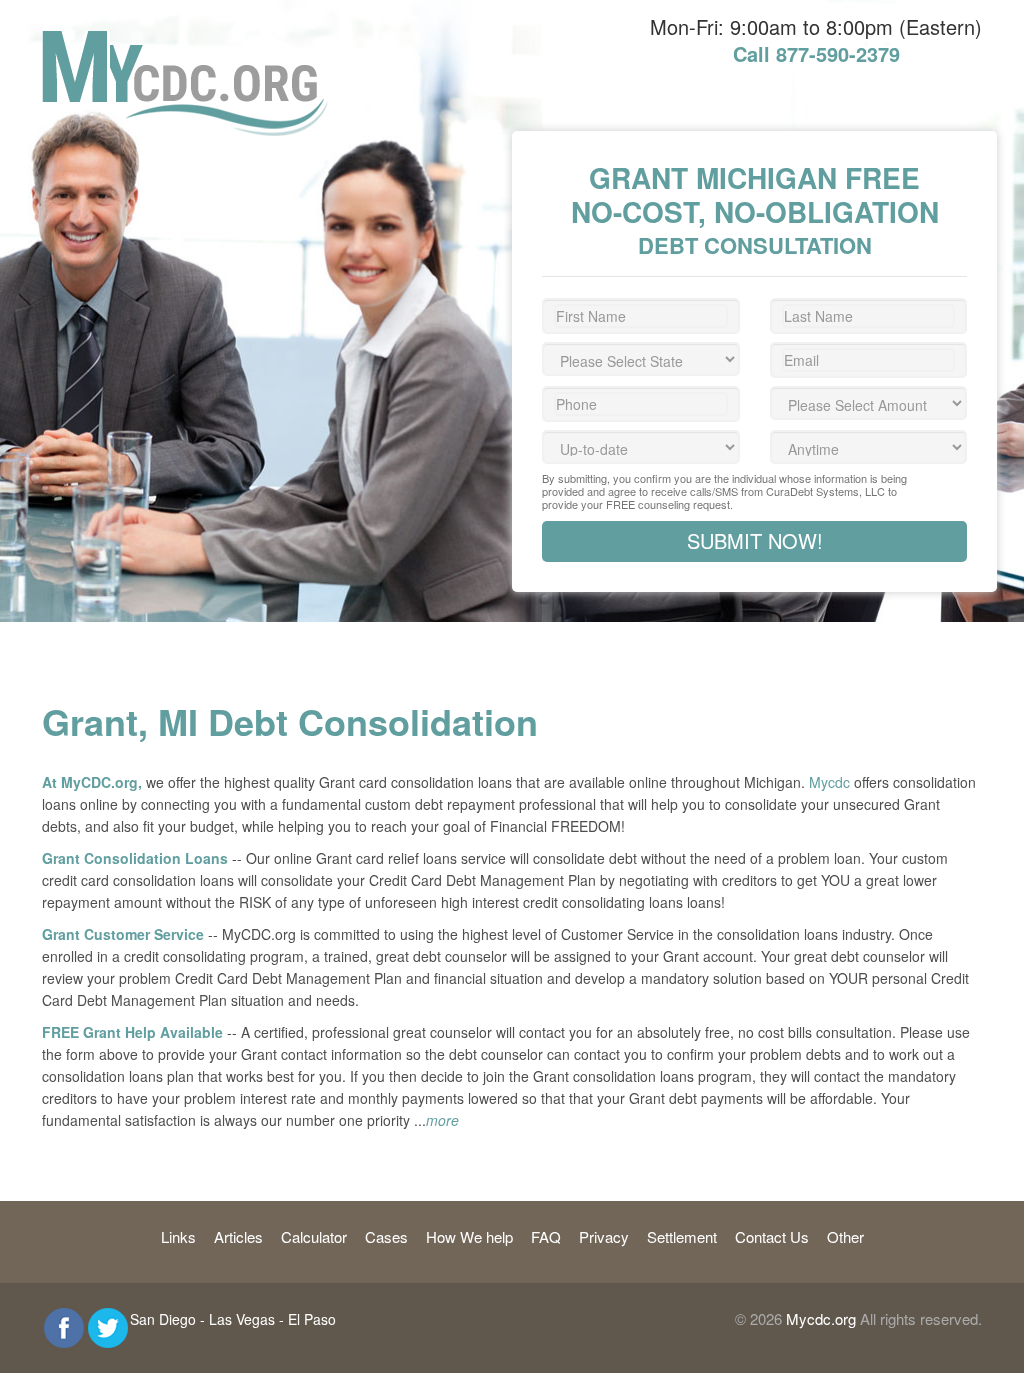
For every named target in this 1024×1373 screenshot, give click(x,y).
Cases (386, 1236)
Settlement (682, 1236)
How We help (469, 1236)
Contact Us (772, 1236)
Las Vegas (242, 1319)
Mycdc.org (821, 1318)
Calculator (314, 1236)
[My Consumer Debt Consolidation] (185, 41)
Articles (238, 1236)
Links (178, 1236)
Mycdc (829, 782)
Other (845, 1236)
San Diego (163, 1319)
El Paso (312, 1319)
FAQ (546, 1236)
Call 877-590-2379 (816, 53)
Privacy (604, 1236)
